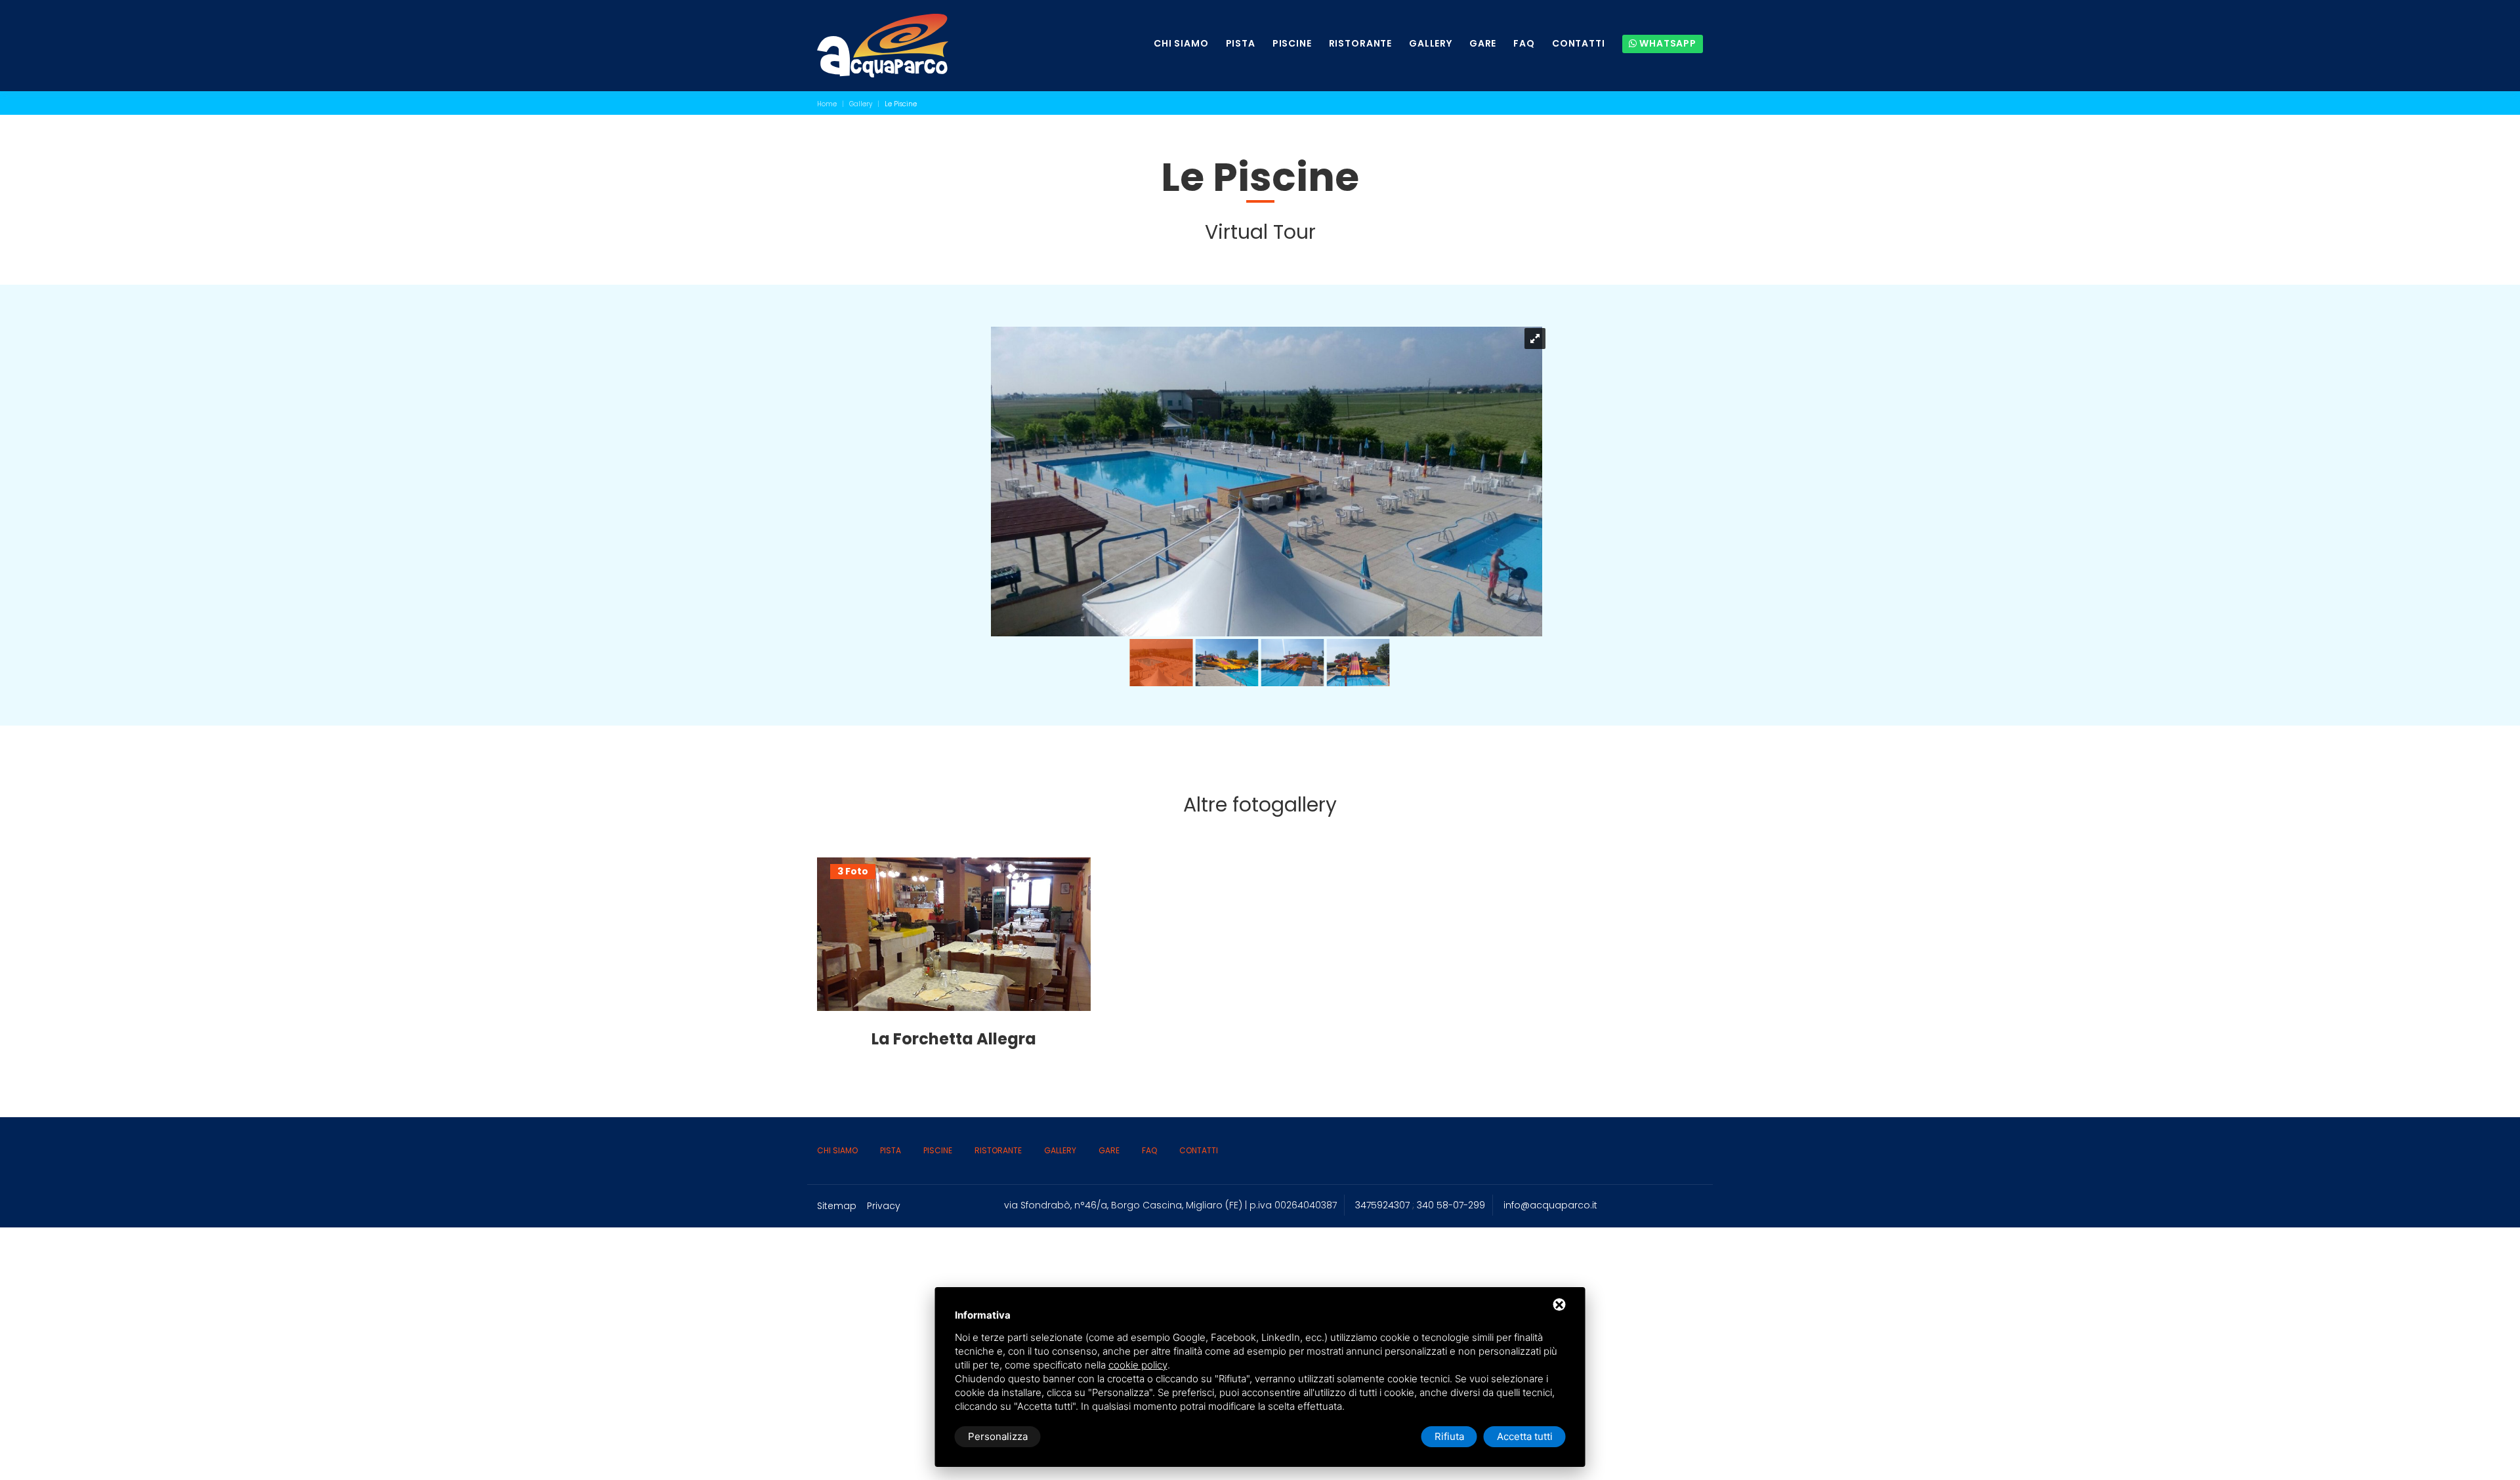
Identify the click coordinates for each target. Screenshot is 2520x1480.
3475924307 (1382, 1205)
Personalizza (998, 1436)
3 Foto (853, 872)
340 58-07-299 (1451, 1205)
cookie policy (1138, 1365)
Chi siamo (1181, 44)
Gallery (1431, 44)
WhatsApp (1667, 43)
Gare (1483, 44)
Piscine (1292, 44)
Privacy (884, 1206)
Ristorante (1360, 44)
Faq (1524, 44)
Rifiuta (1449, 1436)
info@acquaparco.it (1550, 1205)
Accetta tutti (1525, 1436)
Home (827, 104)
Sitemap (837, 1206)
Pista (1241, 44)
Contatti (1579, 44)
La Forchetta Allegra (954, 1039)
